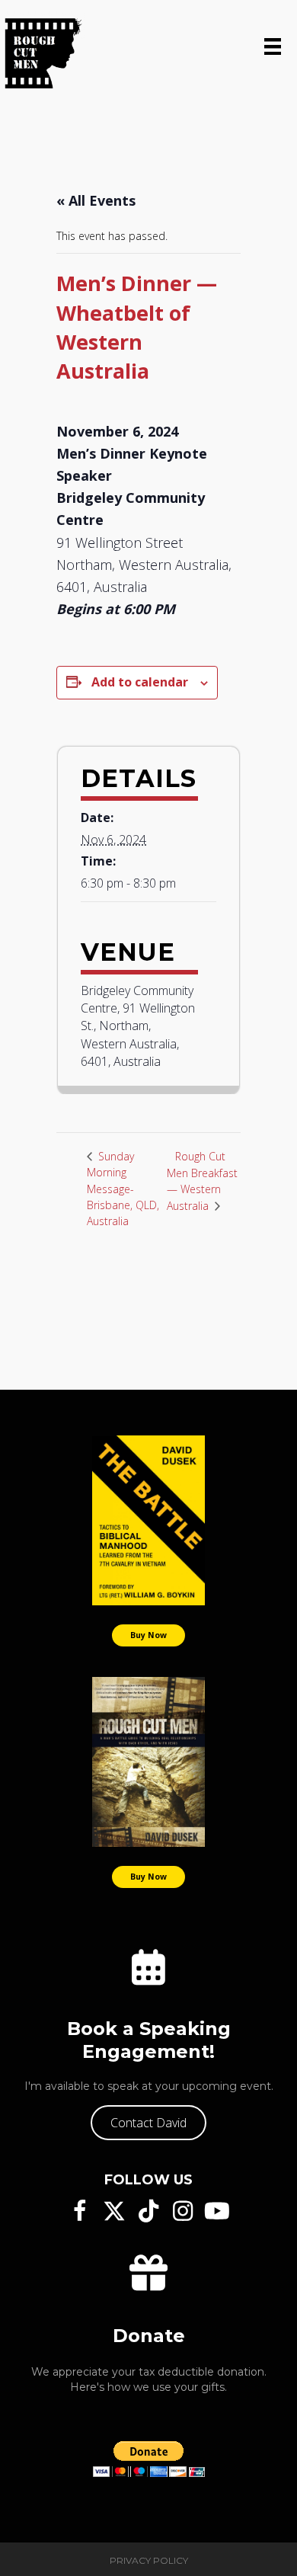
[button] (148, 2123)
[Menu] (273, 46)
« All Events (96, 200)
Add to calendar (140, 682)
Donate (149, 2336)
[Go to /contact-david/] (148, 1968)
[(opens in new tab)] (148, 1520)
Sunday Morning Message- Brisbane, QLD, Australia (123, 1189)
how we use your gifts (166, 2387)
